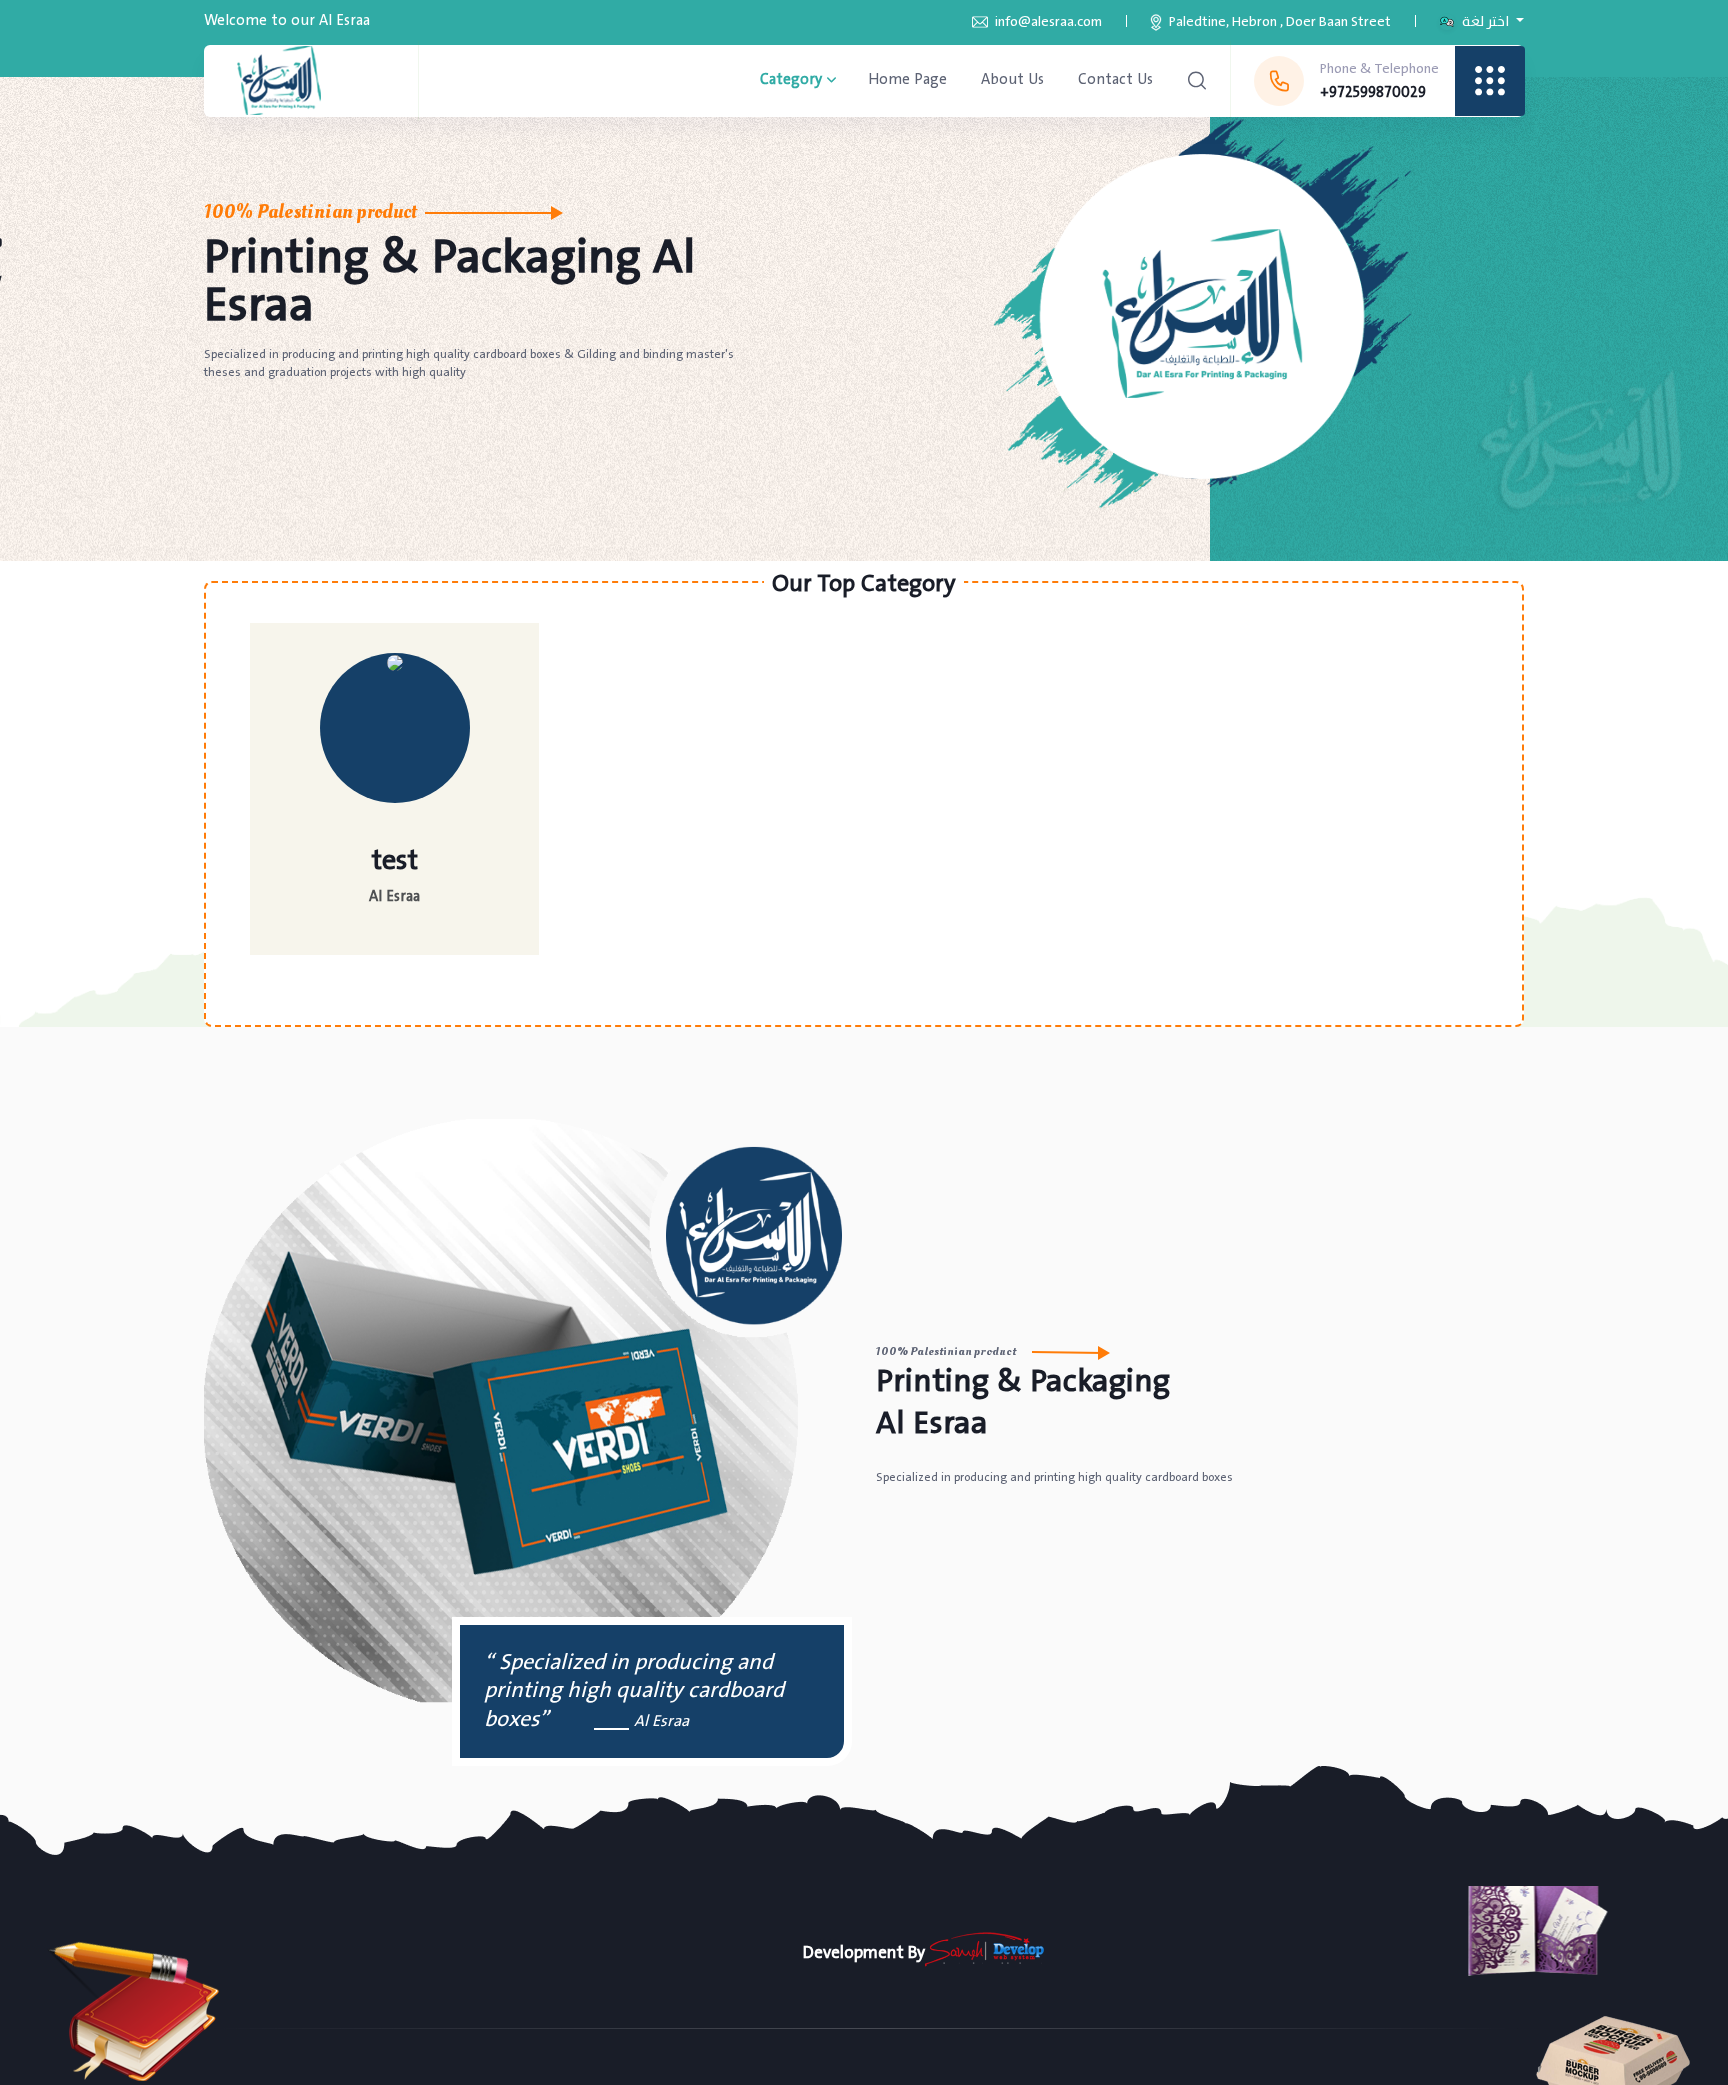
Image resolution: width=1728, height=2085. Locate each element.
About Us (1012, 79)
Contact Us (1115, 79)
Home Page (907, 79)
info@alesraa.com (1048, 21)
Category (791, 80)
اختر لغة (1485, 21)
